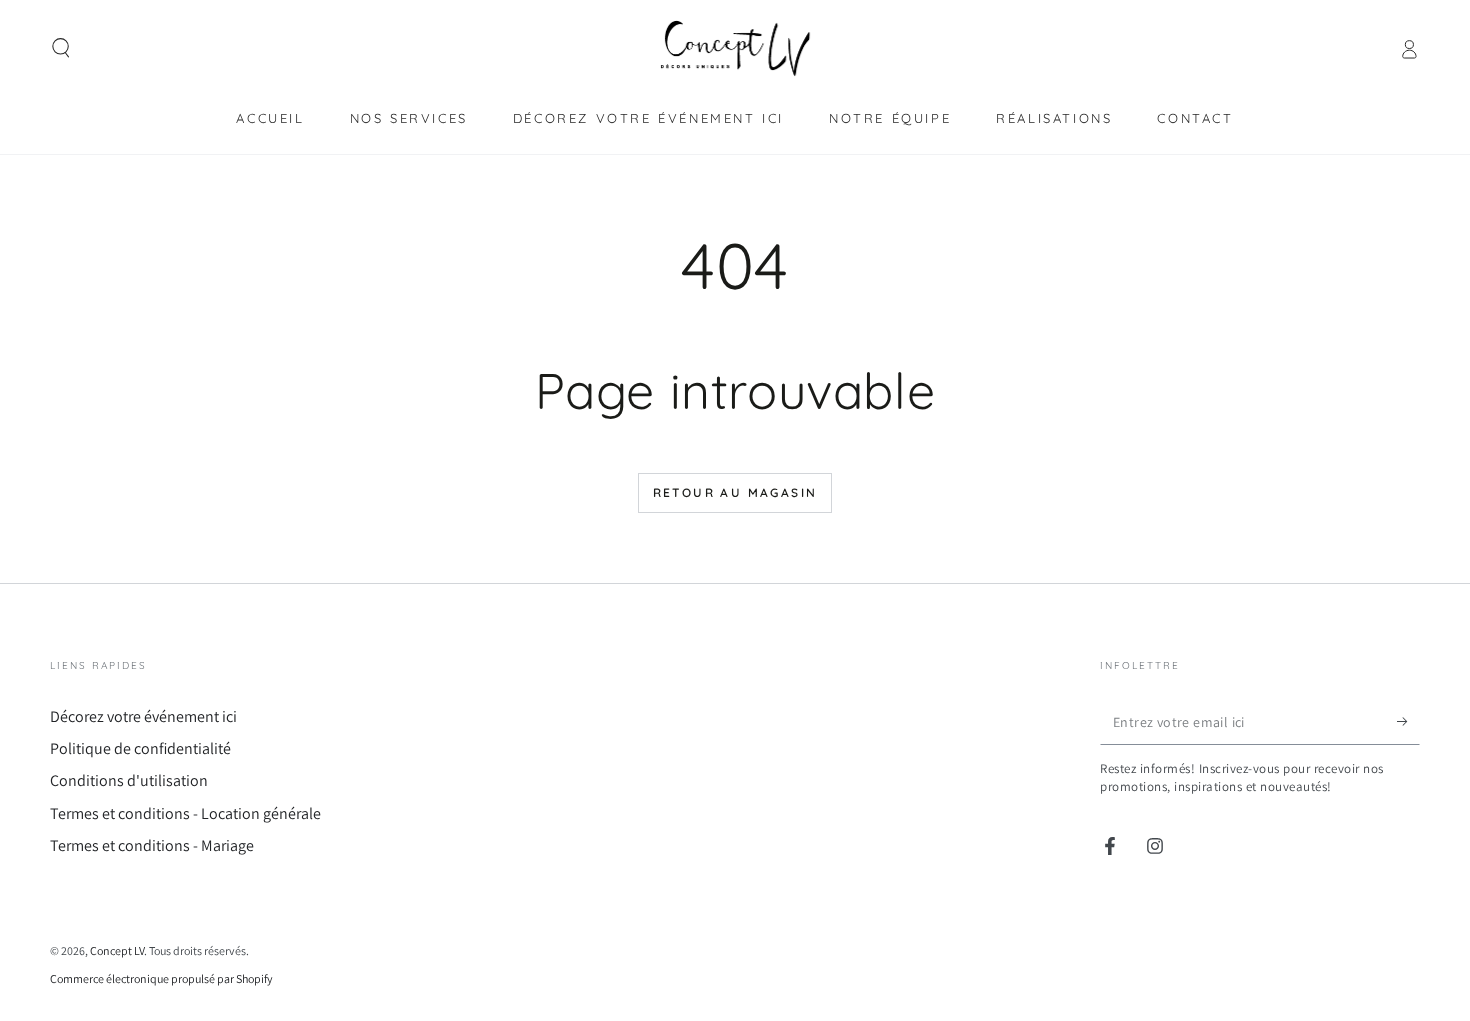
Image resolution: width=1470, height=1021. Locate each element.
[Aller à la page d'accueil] (735, 48)
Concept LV (117, 950)
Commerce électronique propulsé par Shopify (161, 978)
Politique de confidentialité (140, 748)
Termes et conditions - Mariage (152, 845)
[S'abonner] (1408, 722)
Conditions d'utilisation (129, 780)
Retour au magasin (735, 492)
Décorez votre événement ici (143, 716)
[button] (61, 48)
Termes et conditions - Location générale (185, 813)
